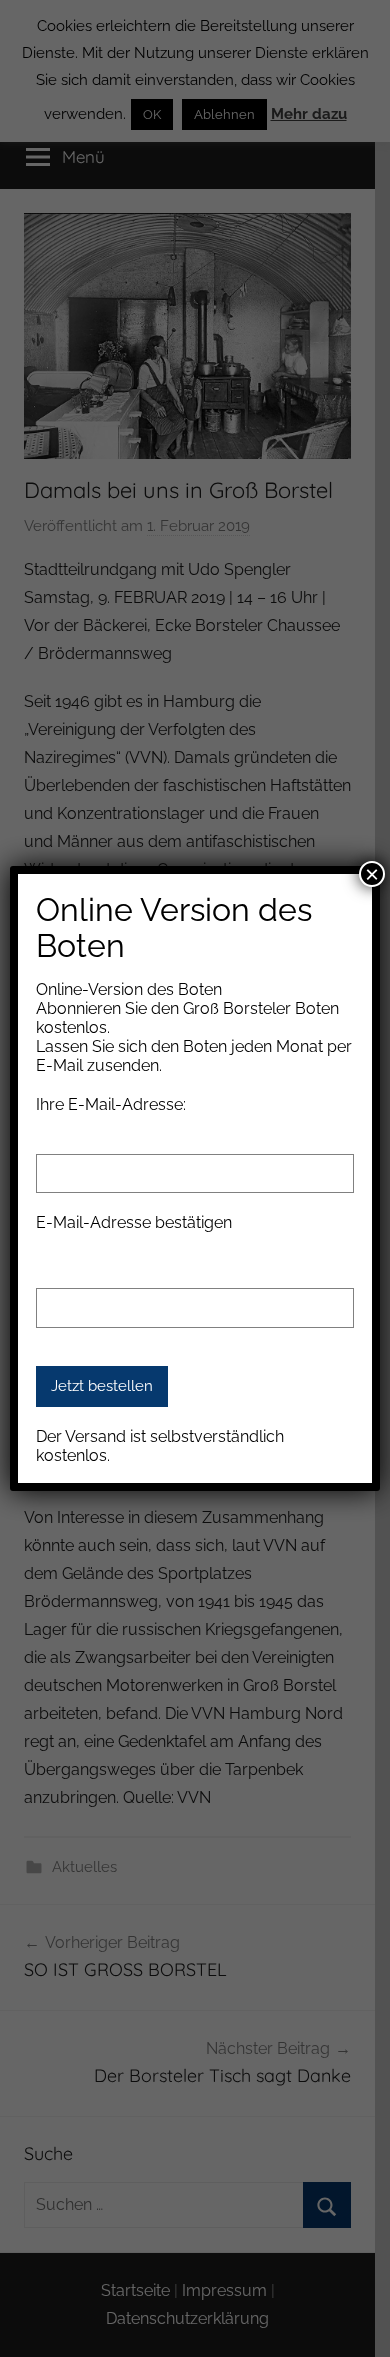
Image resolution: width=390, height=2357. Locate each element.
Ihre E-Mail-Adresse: (111, 1104)
